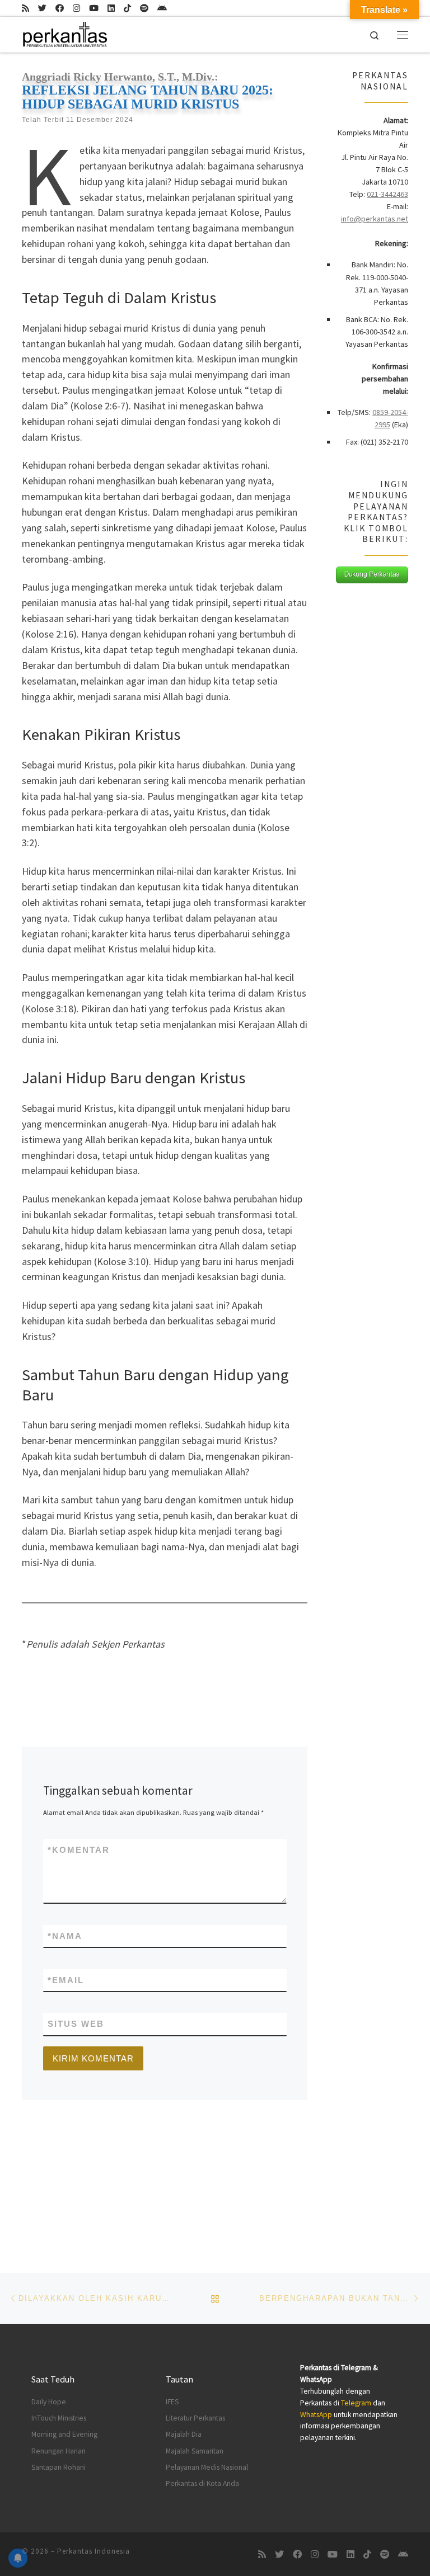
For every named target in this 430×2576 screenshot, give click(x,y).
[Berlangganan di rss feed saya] (25, 8)
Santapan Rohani (59, 2467)
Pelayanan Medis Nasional (207, 2467)
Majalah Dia (184, 2434)
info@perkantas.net (375, 219)
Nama (65, 1936)
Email (66, 1980)
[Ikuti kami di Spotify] (144, 8)
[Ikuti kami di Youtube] (94, 8)
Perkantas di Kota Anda (202, 2483)
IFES (172, 2402)
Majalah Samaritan (195, 2451)
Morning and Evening (64, 2434)
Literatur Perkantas (195, 2418)
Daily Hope (49, 2402)
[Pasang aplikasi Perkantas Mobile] (162, 8)
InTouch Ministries (59, 2418)
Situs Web (76, 2024)
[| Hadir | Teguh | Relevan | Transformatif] (64, 33)
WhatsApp (316, 2415)
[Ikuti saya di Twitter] (42, 8)
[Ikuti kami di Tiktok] (127, 8)
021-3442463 (387, 194)
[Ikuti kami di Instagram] (76, 8)
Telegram (356, 2403)
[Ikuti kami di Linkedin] (111, 8)
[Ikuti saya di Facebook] (60, 8)
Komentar (79, 1850)
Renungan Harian (59, 2451)
